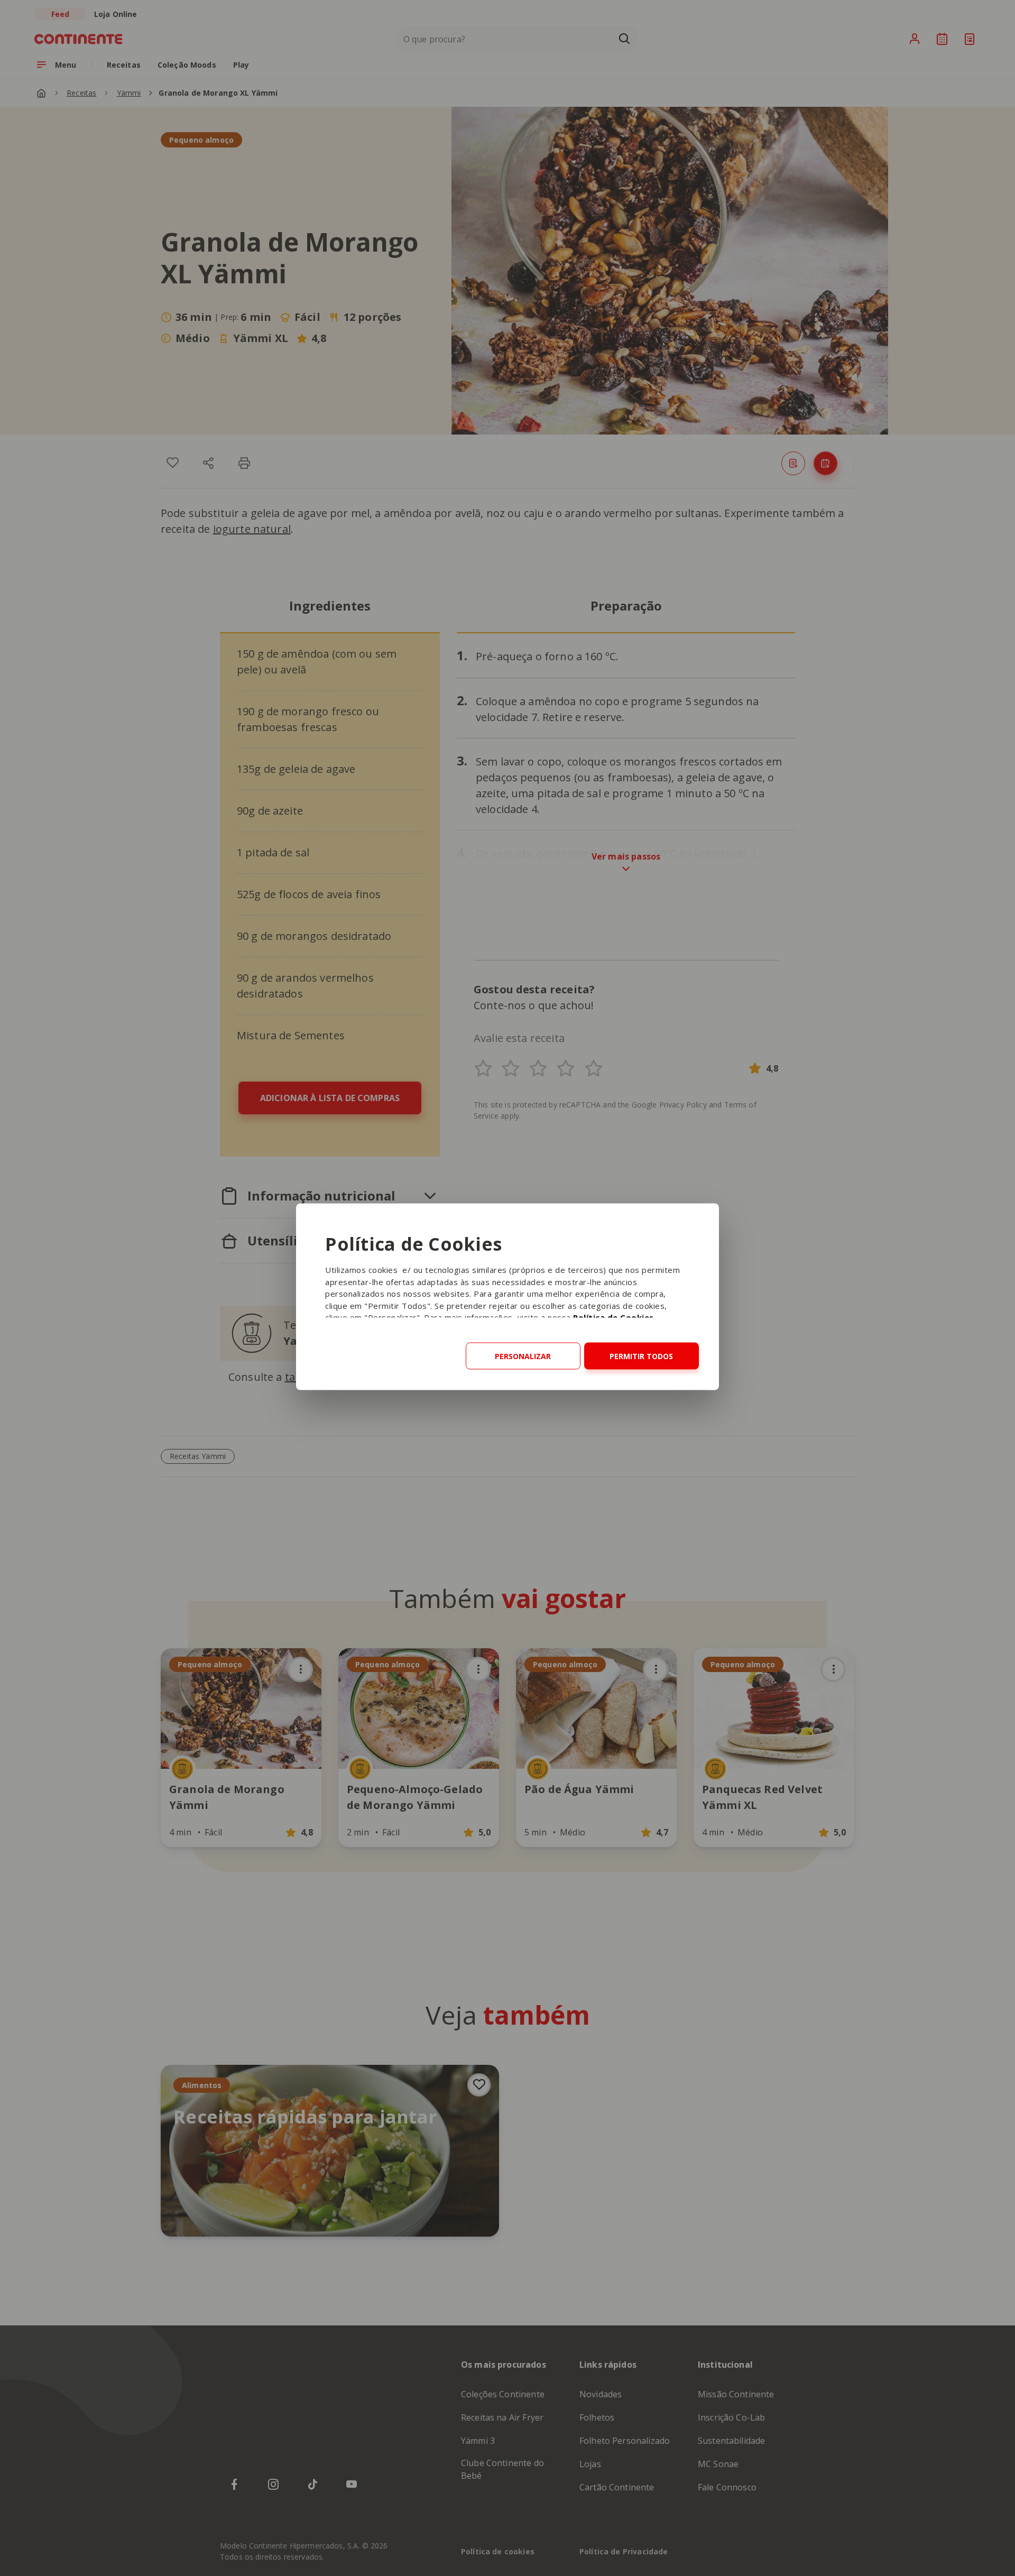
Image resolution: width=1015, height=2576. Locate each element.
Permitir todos (641, 1356)
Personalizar (523, 1356)
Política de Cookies (613, 1317)
